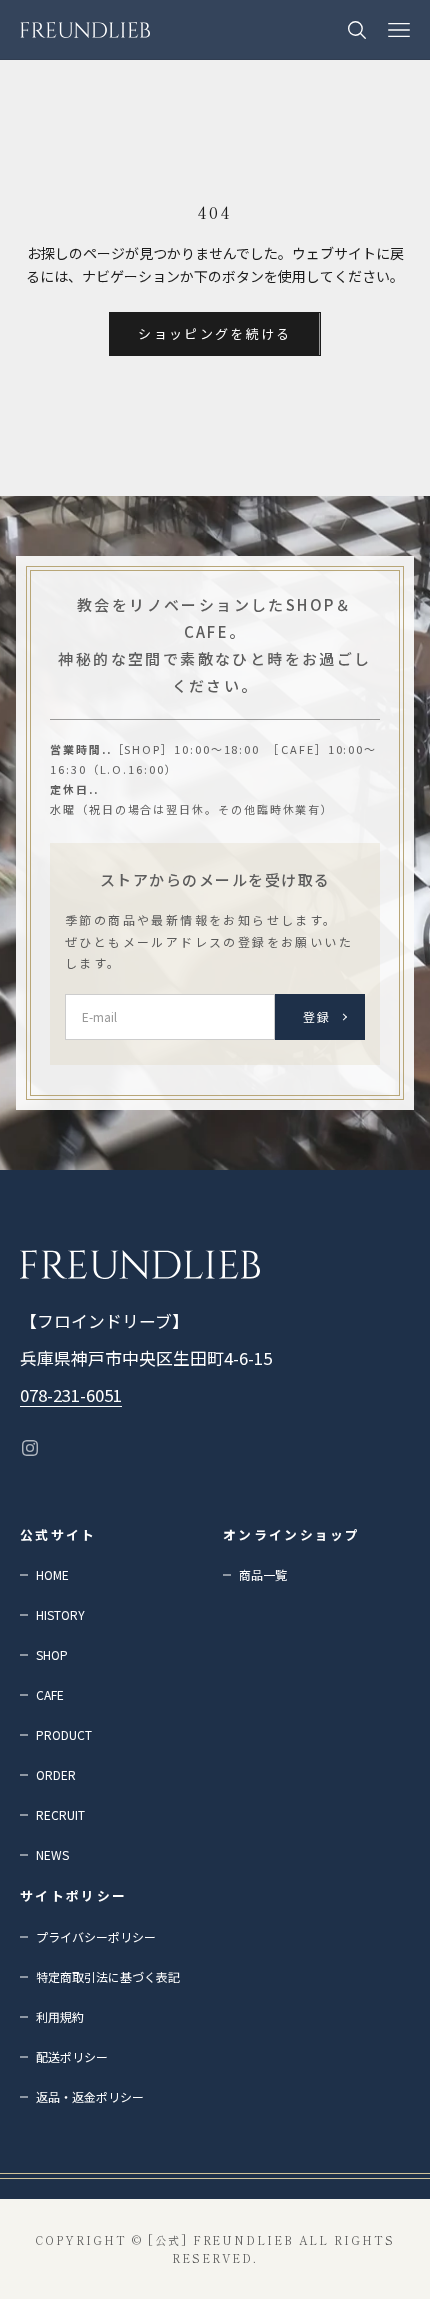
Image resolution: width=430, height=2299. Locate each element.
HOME (52, 1574)
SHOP (52, 1654)
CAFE (50, 1694)
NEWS (52, 1854)
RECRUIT (60, 1814)
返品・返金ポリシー (90, 2096)
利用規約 (60, 2016)
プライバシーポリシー (96, 1936)
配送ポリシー (72, 2056)
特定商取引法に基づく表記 (108, 1976)
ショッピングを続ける (214, 333)
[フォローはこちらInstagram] (30, 1448)
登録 (317, 1016)
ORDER (56, 1774)
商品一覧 (263, 1574)
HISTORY (60, 1614)
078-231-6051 (71, 1395)
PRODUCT (64, 1734)
